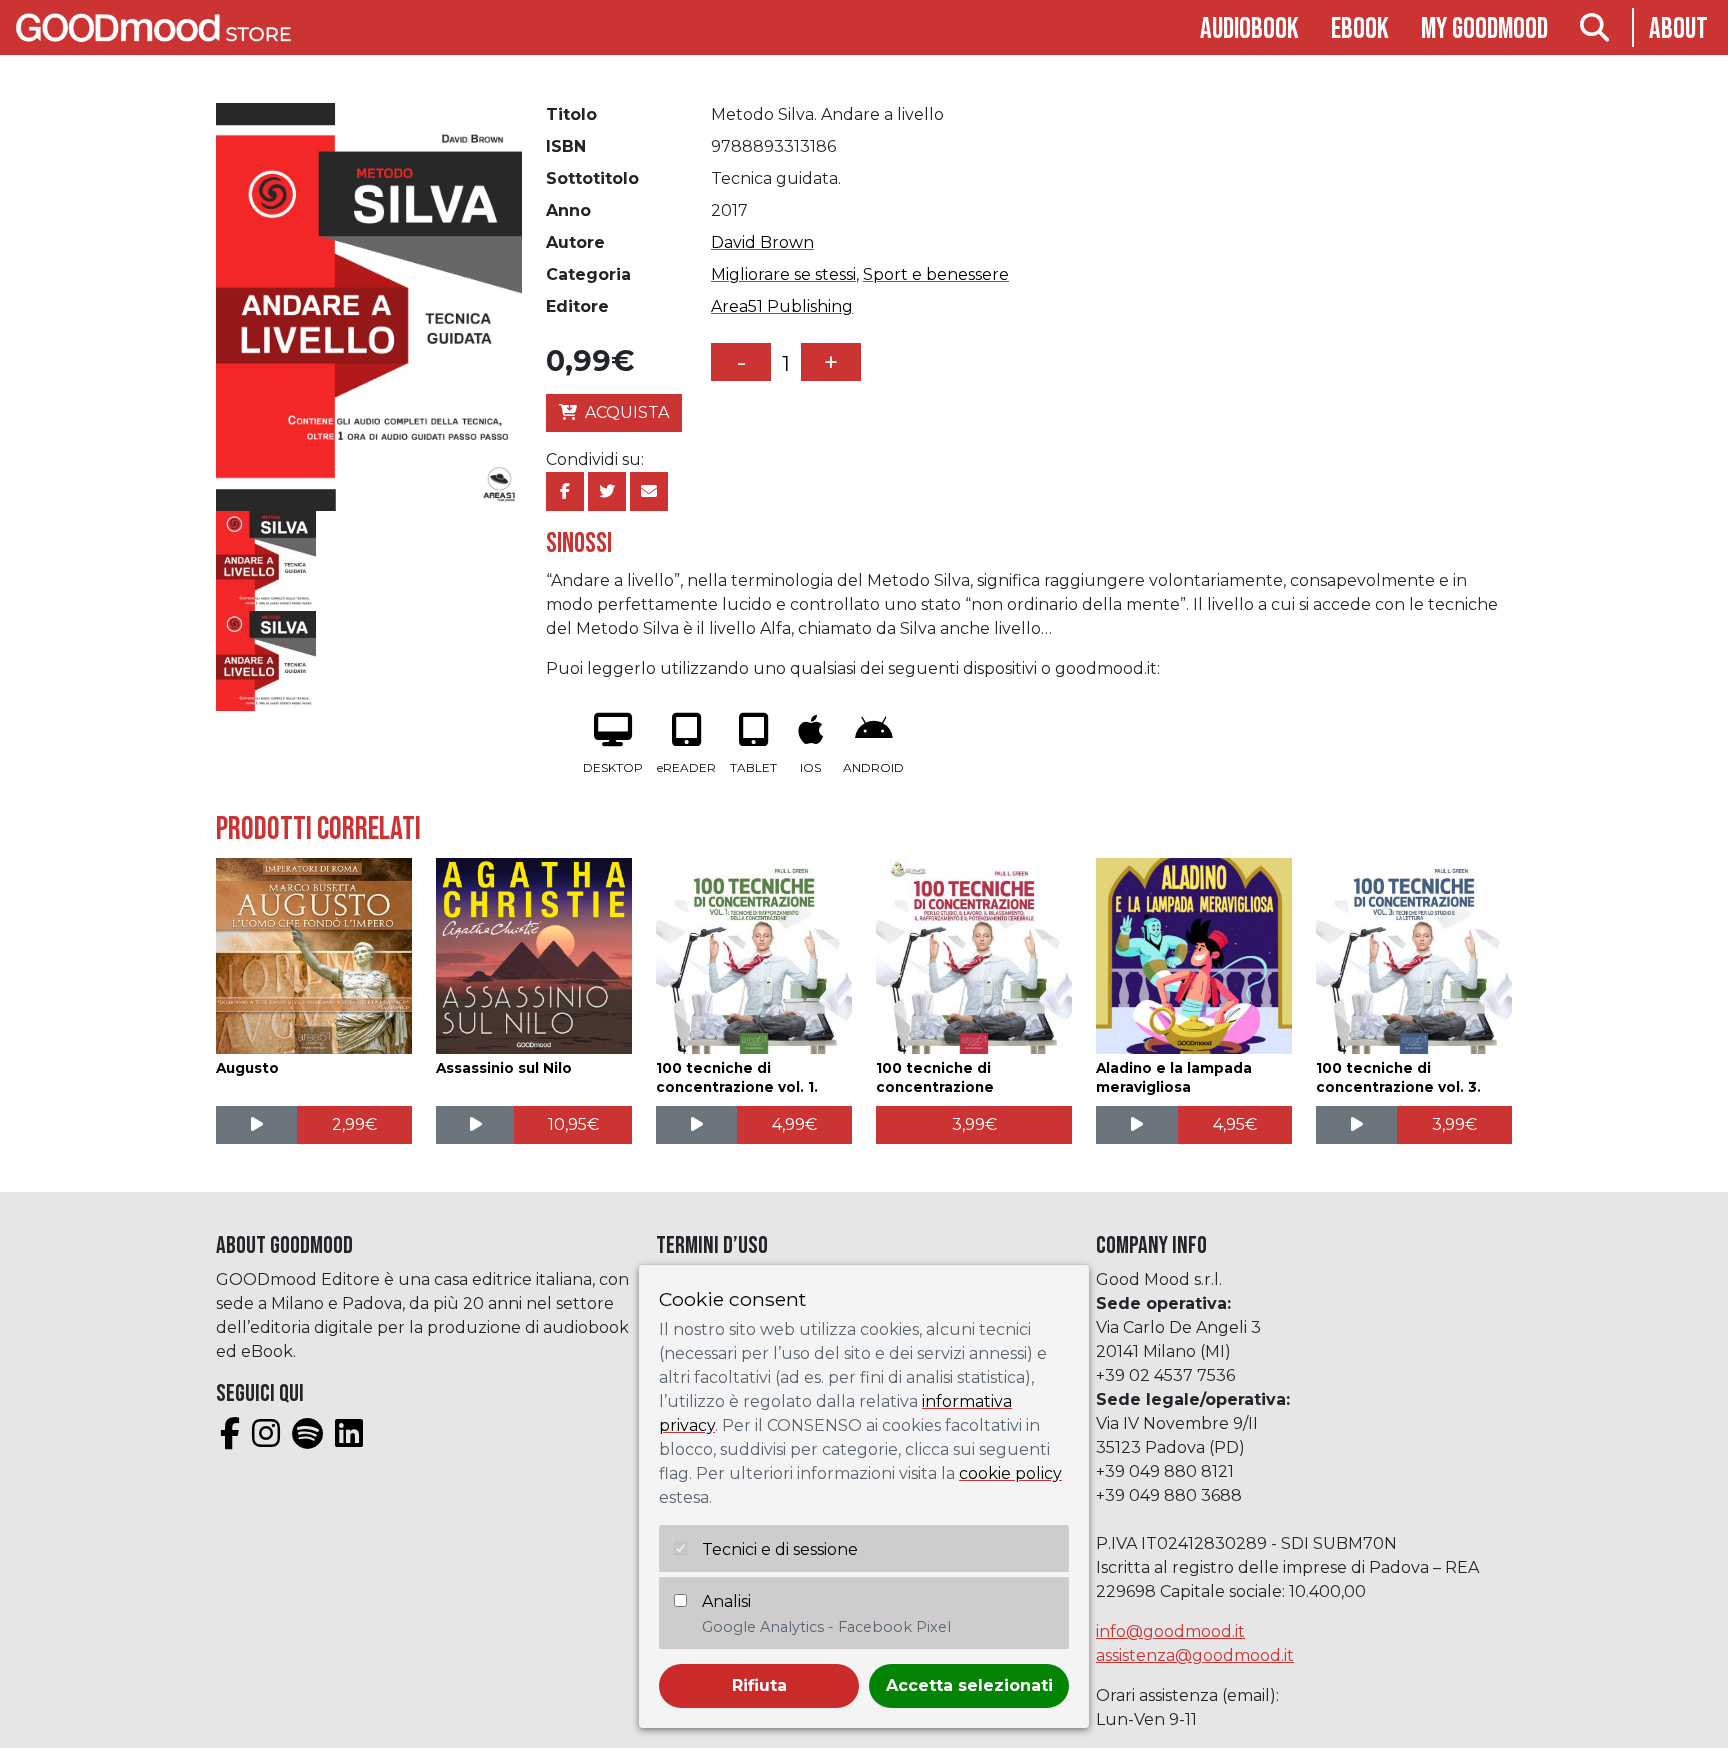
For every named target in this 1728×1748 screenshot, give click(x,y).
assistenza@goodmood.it (1195, 1655)
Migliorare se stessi (783, 274)
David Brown (762, 242)
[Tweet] (607, 491)
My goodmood (1484, 29)
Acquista (627, 412)
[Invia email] (649, 491)
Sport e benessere (936, 274)
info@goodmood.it (1170, 1631)
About (1678, 29)
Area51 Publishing (782, 306)
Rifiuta (759, 1685)
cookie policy (1010, 1473)
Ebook (1360, 29)
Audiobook (1249, 29)
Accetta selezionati (969, 1685)
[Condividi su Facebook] (565, 491)
